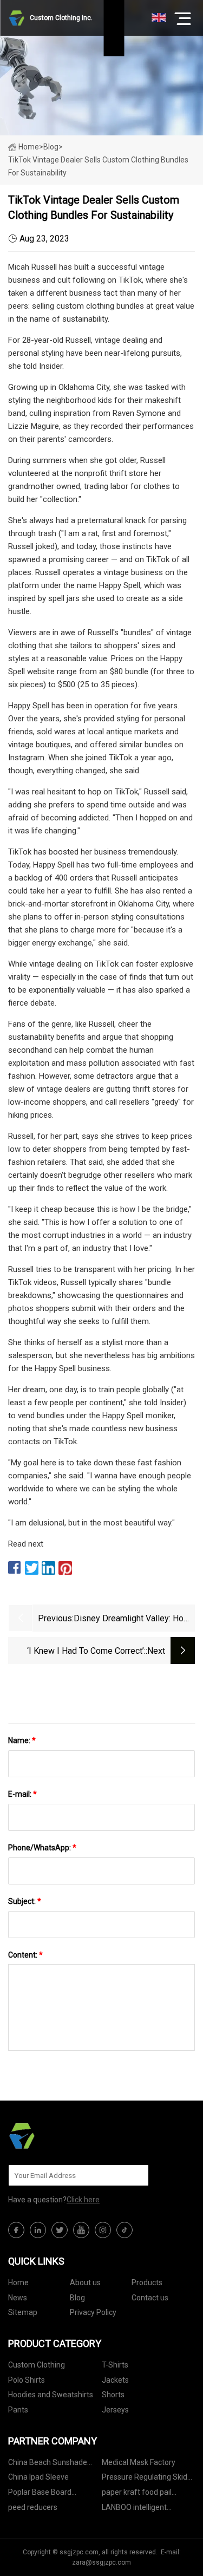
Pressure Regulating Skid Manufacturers (145, 2479)
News (18, 2298)
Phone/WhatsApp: (42, 1848)
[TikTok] (125, 2230)
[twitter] (60, 2230)
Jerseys (115, 2410)
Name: (22, 1740)
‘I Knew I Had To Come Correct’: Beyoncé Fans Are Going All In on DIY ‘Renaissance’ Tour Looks (83, 1652)
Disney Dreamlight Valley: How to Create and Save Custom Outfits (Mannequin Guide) (132, 1619)
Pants (18, 2410)
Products (147, 2282)
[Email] (135, 2175)
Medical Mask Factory (139, 2462)
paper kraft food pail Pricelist (137, 2494)
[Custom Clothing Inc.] (62, 2136)
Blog (77, 2298)
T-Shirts (115, 2365)
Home (29, 147)
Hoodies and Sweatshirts (51, 2395)
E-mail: (22, 1794)
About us (85, 2282)
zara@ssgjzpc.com (101, 2562)
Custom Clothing (37, 2365)
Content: (25, 1955)
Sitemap (23, 2312)
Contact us (150, 2298)
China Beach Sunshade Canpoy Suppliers (48, 2464)
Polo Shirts (27, 2380)
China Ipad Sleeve (38, 2477)
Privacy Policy (93, 2312)
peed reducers (33, 2507)
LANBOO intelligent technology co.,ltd (134, 2509)
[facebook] (16, 2230)
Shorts (113, 2395)
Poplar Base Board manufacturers (40, 2494)
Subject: (25, 1901)
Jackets (115, 2380)
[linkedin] (38, 2230)
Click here (83, 2200)
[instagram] (103, 2230)
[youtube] (81, 2230)
